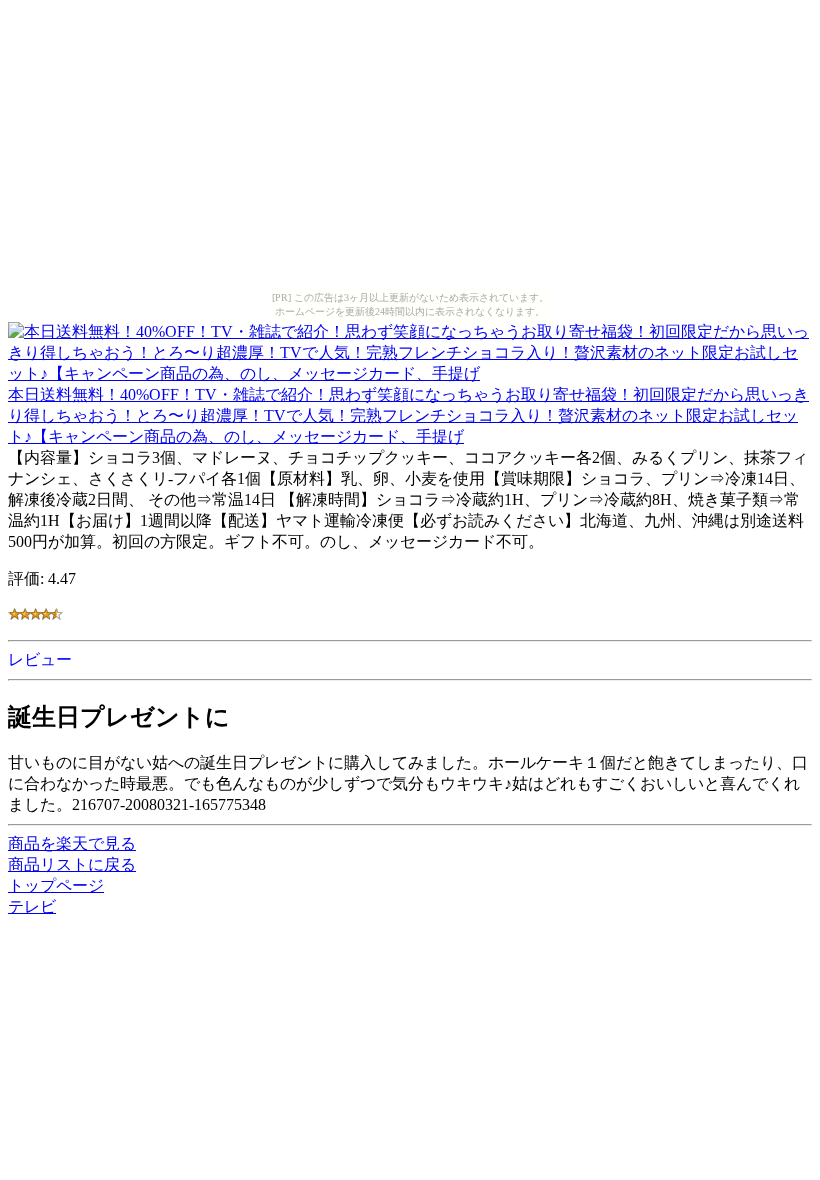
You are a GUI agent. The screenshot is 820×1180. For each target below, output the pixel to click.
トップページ (56, 885)
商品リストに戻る (72, 864)
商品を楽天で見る (72, 843)
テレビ (32, 906)
